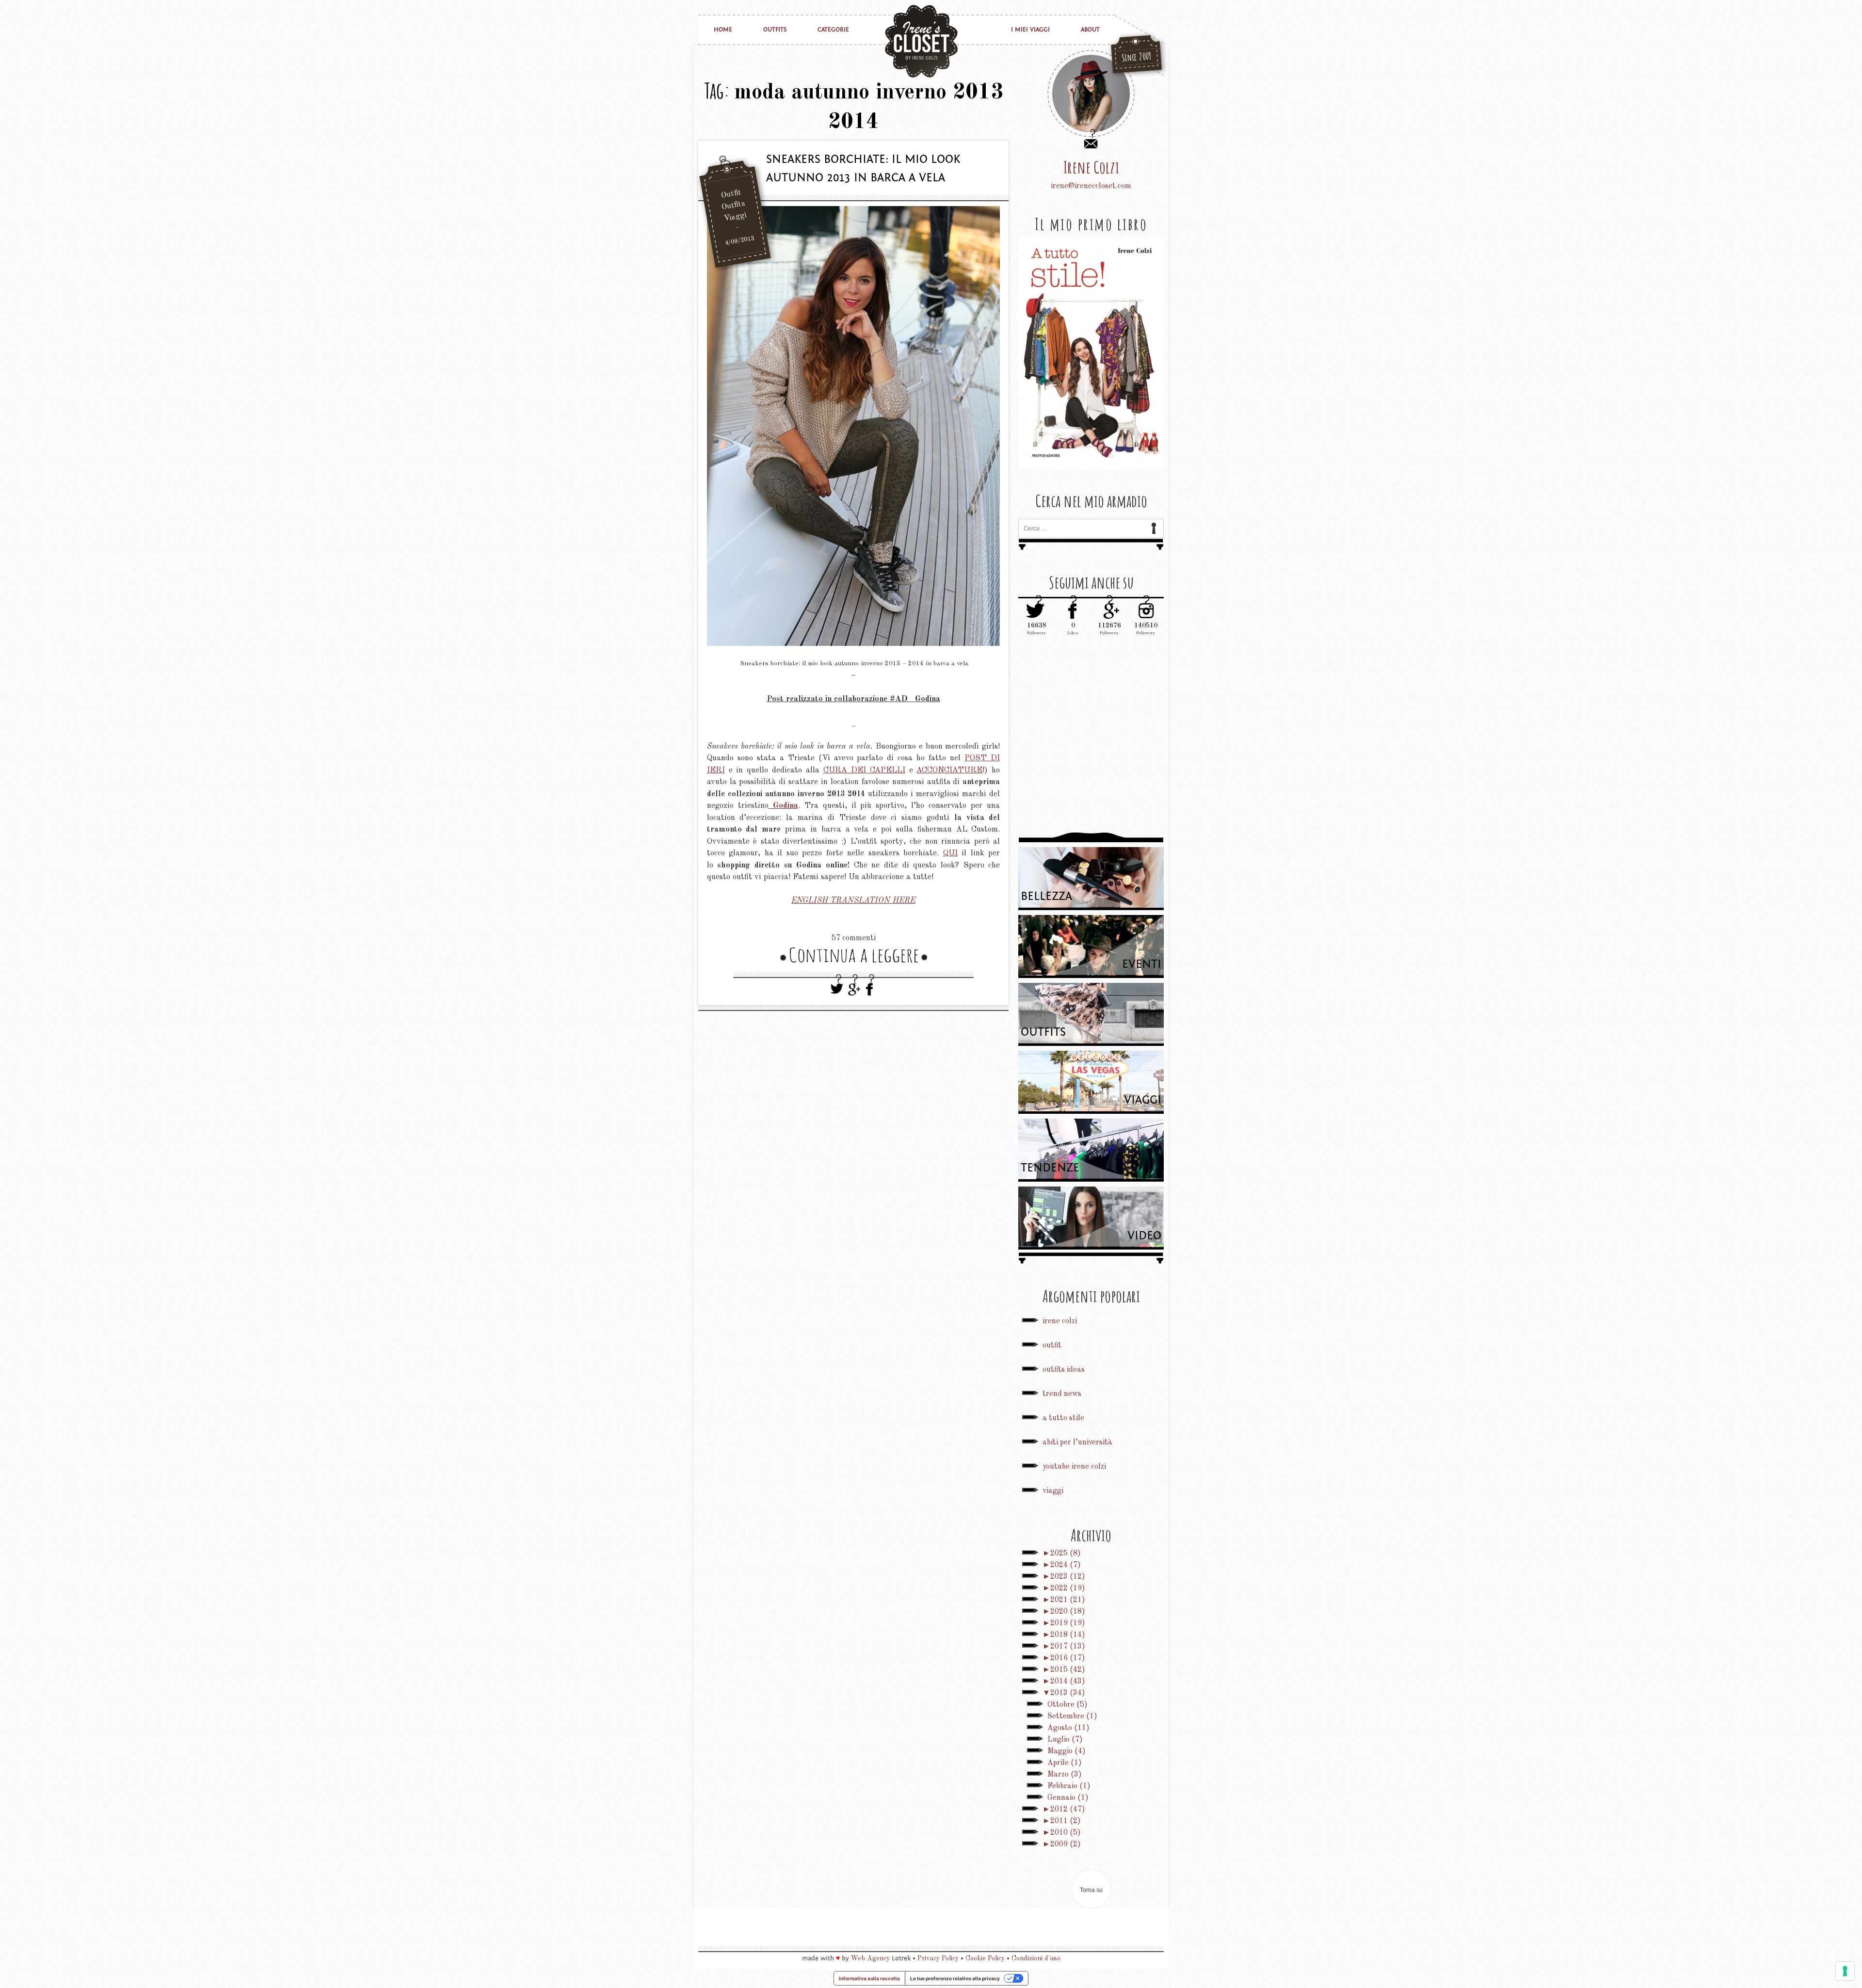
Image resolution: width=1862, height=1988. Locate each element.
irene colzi (1060, 1321)
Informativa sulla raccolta (869, 1978)
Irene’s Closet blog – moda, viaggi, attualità (921, 41)
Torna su (1091, 1890)
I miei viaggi (1030, 30)
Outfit (731, 194)
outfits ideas (1064, 1370)
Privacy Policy (938, 1958)
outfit (1052, 1346)
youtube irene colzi (1074, 1467)
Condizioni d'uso (1036, 1958)
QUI (950, 853)
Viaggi (735, 217)
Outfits (775, 30)
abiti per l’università (1077, 1443)
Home (723, 30)
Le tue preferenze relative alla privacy (955, 1978)
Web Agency (870, 1958)
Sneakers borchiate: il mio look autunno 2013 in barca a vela (863, 168)
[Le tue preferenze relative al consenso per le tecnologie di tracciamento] (1845, 1971)
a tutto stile (1063, 1418)
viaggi (1053, 1491)
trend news (1062, 1394)
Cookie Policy (985, 1958)
